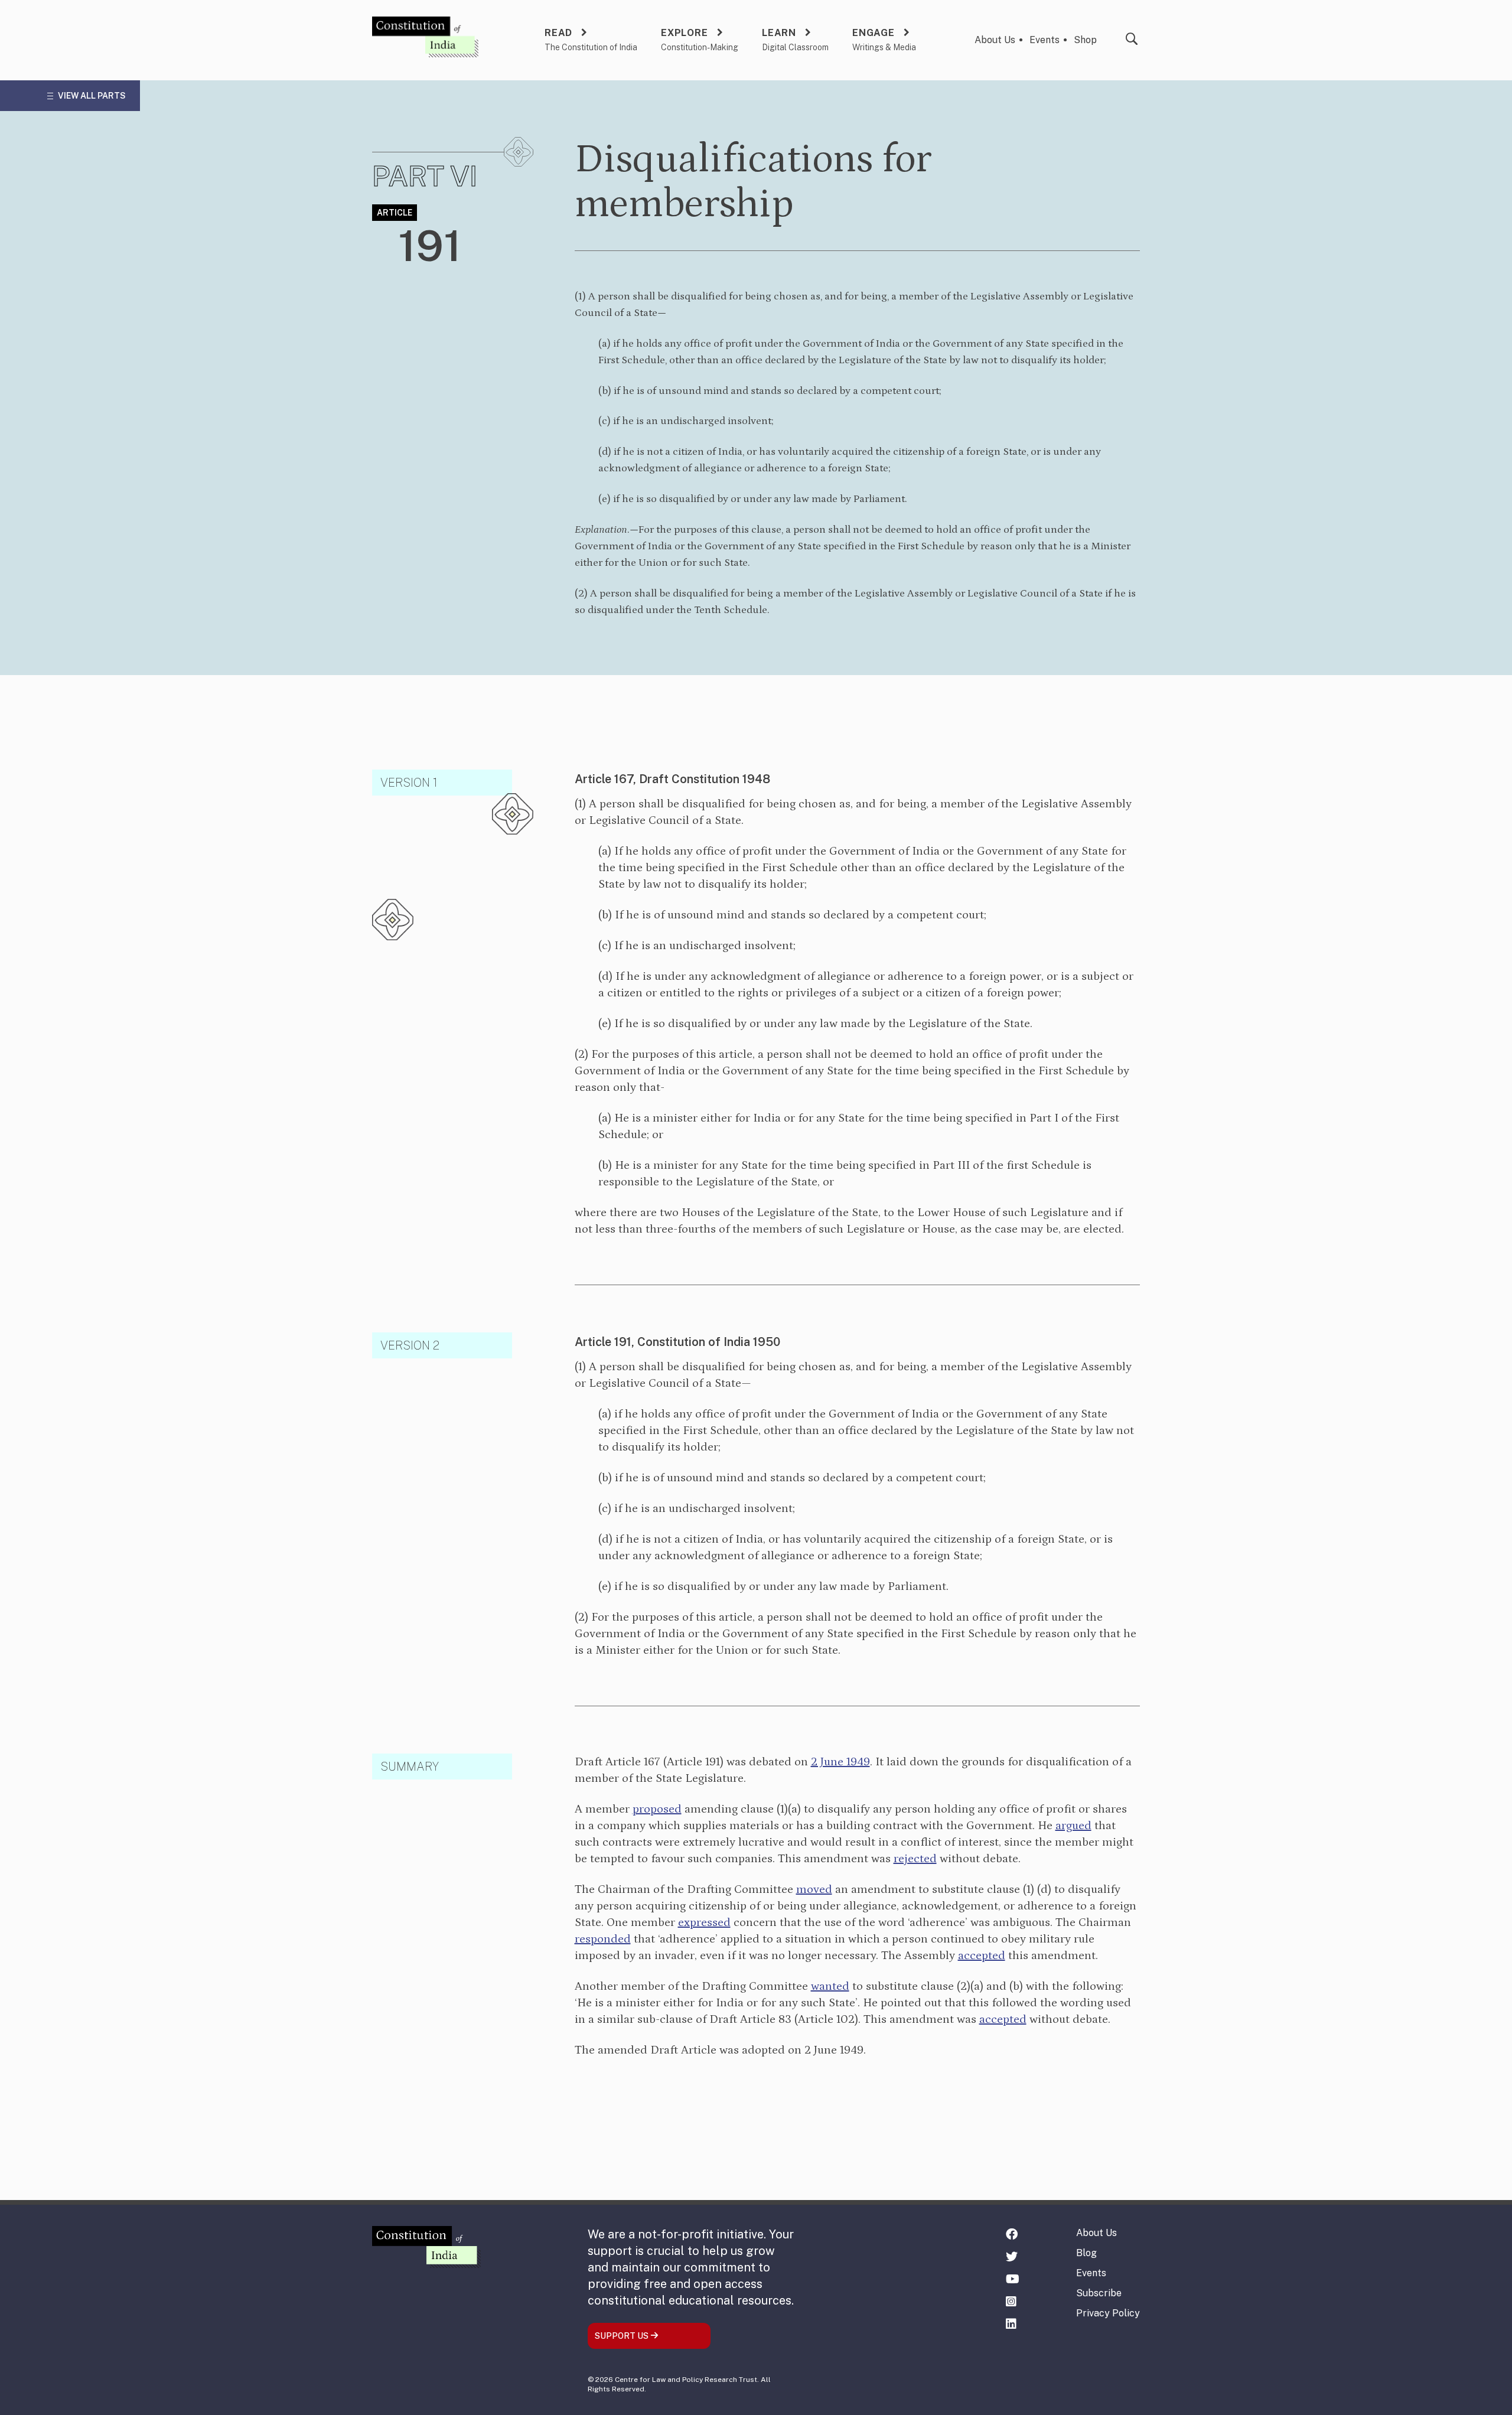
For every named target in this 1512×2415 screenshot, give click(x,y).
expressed (704, 1922)
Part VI (425, 176)
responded (603, 1939)
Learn (779, 33)
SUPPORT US (623, 2336)
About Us (995, 40)
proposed (657, 1809)
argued (1073, 1826)
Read (558, 33)
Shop (1085, 40)
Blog (1086, 2253)
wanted (830, 1986)
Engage (874, 33)
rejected (915, 1859)
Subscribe (1099, 2293)
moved (814, 1889)
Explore (685, 33)
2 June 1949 (840, 1762)
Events (1045, 40)
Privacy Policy (1108, 2313)
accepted (982, 1956)
